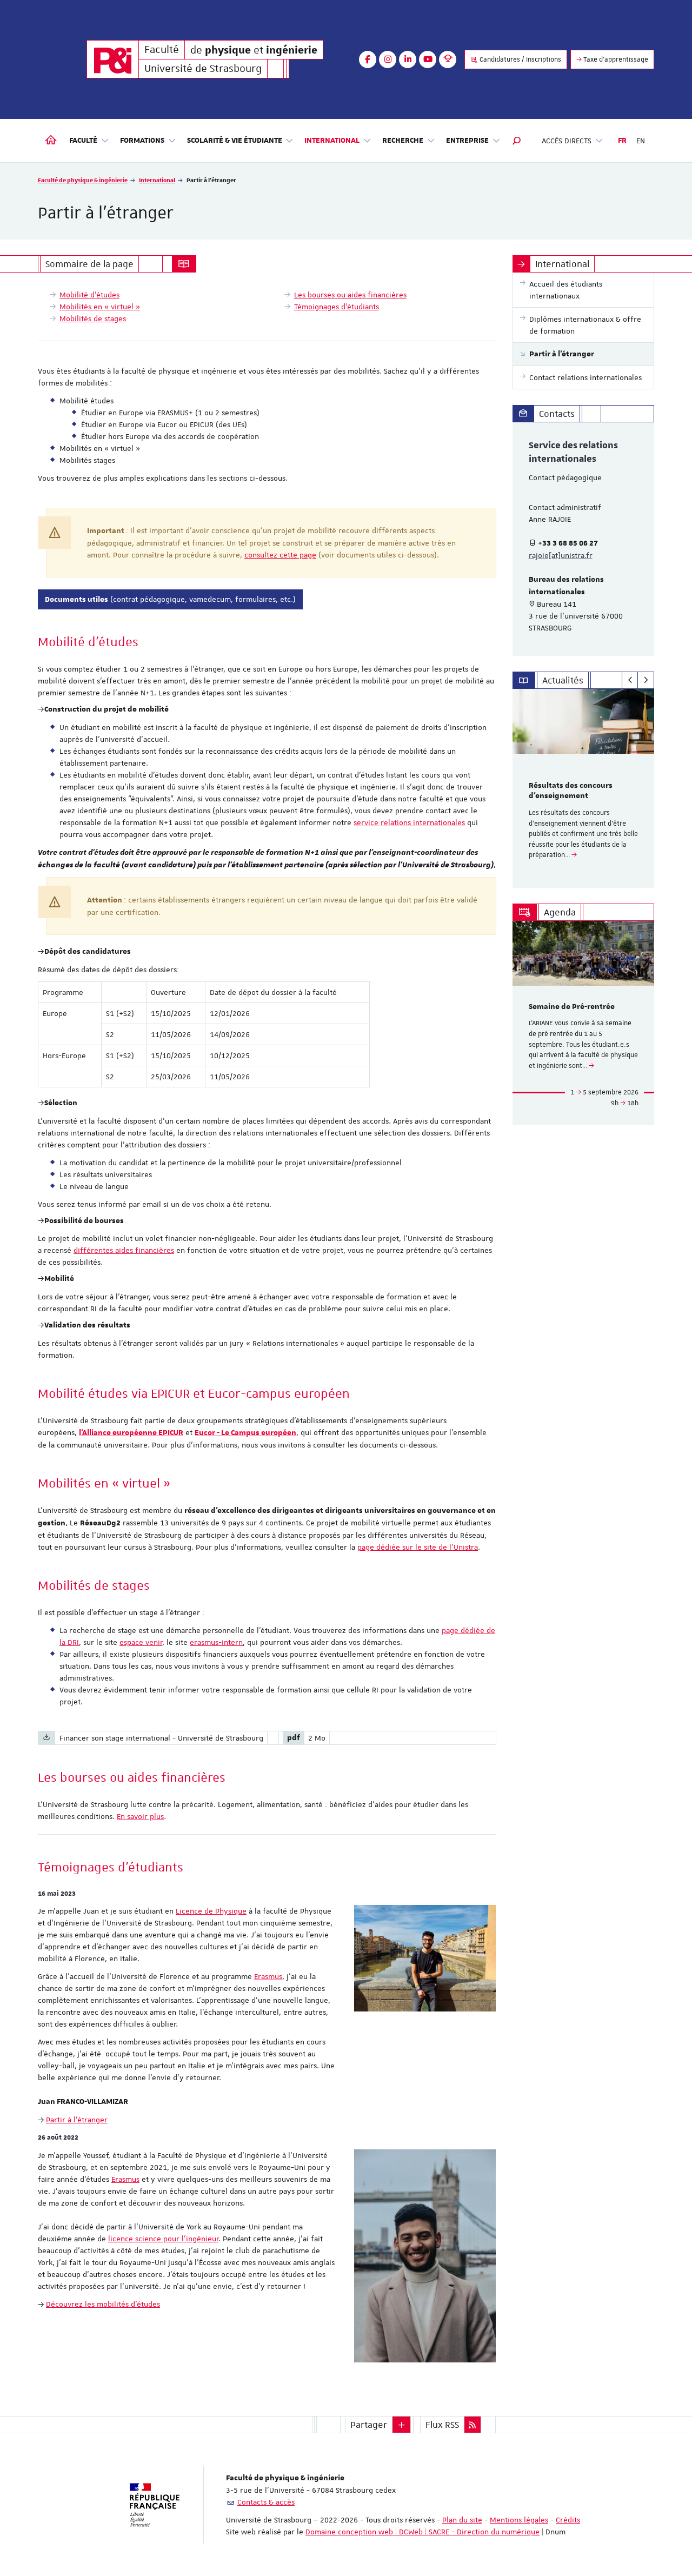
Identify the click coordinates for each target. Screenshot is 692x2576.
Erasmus (268, 1976)
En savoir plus (140, 1816)
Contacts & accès (266, 2502)
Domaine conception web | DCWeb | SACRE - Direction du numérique (422, 2532)
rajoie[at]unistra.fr (561, 555)
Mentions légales (519, 2520)
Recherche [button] (403, 141)
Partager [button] (369, 2425)
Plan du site (462, 2520)
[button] (517, 141)
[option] (584, 788)
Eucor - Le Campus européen (245, 1433)
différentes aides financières (124, 1250)
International (157, 180)
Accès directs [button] (567, 141)
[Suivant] (646, 680)
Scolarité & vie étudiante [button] (235, 141)
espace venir (141, 1642)
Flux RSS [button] (442, 2425)
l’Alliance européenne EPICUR (131, 1433)
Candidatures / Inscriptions (520, 59)
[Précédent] (630, 680)
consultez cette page (280, 555)
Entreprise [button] (467, 141)
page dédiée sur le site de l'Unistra (418, 1547)
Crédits (568, 2520)
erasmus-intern (216, 1642)
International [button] (332, 141)
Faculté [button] (83, 141)
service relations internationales (409, 822)
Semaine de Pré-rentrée (572, 1007)
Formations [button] (142, 141)
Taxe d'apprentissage (615, 59)
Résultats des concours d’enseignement (571, 791)
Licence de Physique (211, 1911)
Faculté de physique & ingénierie (83, 180)
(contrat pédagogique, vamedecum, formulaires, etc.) (170, 599)
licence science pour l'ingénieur (163, 2239)
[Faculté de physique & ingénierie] (113, 59)
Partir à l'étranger (77, 2120)
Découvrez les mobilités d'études (103, 2304)
